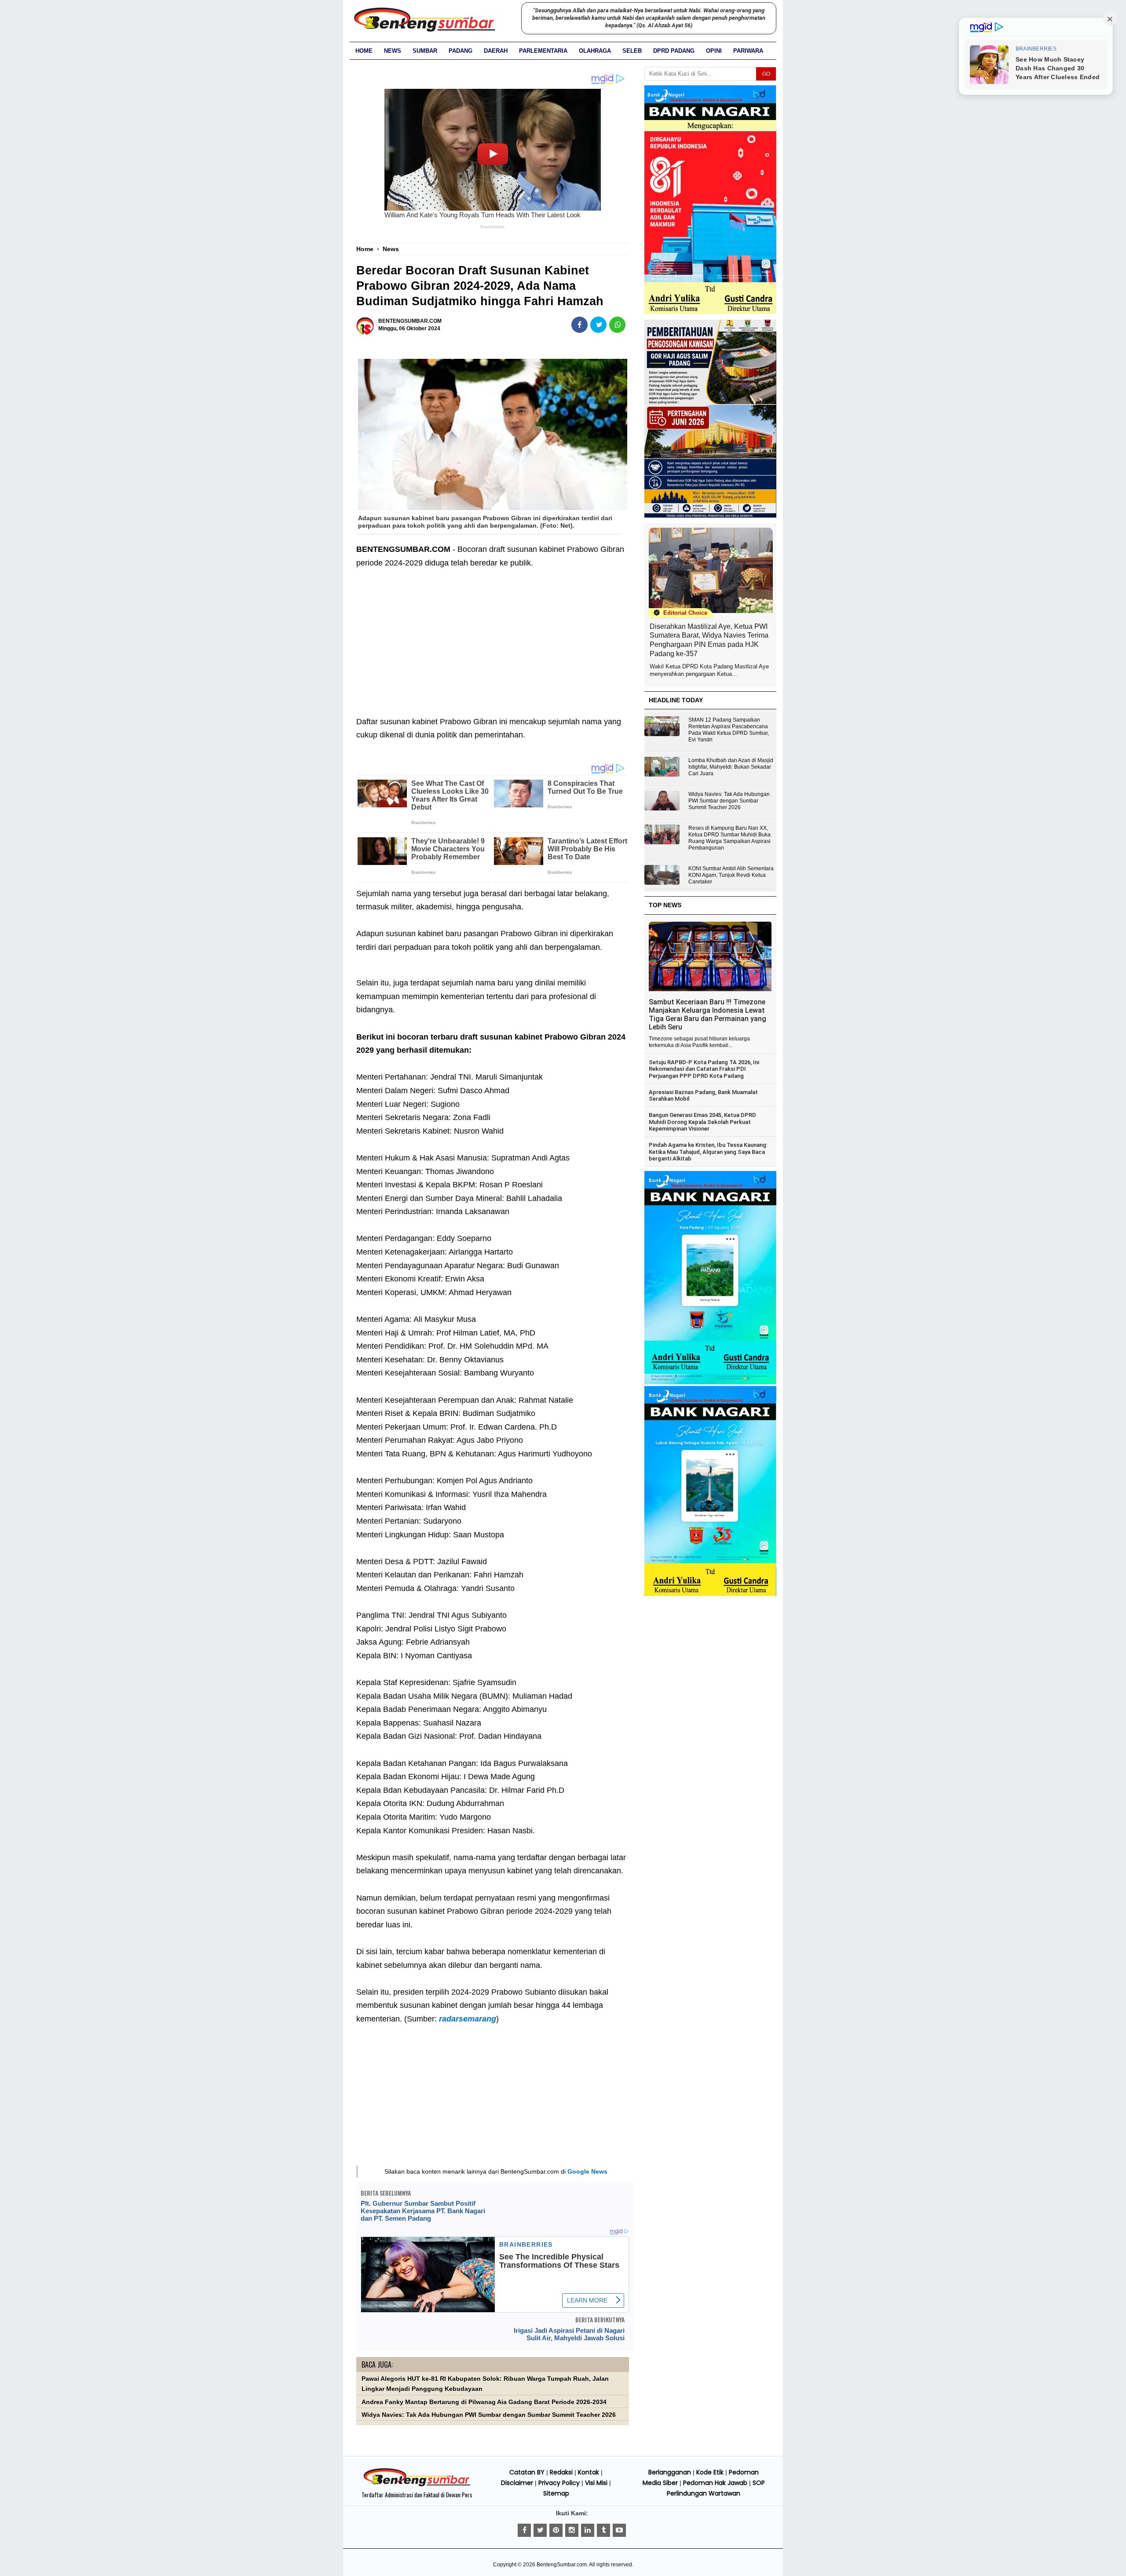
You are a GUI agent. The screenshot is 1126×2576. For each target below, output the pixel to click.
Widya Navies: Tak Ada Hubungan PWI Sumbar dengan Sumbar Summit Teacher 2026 (489, 2415)
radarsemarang (468, 2019)
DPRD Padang (674, 51)
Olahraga (595, 51)
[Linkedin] (588, 2530)
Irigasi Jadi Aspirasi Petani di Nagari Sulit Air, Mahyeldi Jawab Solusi (569, 2334)
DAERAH (496, 51)
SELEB (632, 51)
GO (766, 74)
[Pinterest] (556, 2530)
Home (364, 51)
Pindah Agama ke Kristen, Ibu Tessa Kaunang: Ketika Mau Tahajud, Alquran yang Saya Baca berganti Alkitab (708, 1152)
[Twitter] (540, 2530)
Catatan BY (527, 2472)
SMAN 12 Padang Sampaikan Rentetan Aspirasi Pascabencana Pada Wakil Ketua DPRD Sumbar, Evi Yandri (729, 730)
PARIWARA (748, 51)
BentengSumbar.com (562, 2565)
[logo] (417, 2485)
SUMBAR (425, 51)
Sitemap (556, 2493)
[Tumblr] (603, 2530)
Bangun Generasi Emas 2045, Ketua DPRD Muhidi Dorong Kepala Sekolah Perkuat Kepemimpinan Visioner (702, 1122)
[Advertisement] (493, 635)
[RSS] (619, 2530)
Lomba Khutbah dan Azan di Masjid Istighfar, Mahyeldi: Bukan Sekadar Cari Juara (731, 767)
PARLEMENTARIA (543, 51)
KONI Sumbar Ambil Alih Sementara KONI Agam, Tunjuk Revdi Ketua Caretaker (731, 875)
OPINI (714, 51)
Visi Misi (596, 2483)
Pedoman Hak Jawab (715, 2483)
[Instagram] (572, 2530)
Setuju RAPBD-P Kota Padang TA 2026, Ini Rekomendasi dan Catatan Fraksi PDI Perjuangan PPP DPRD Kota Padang (704, 1069)
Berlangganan (670, 2472)
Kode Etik (710, 2472)
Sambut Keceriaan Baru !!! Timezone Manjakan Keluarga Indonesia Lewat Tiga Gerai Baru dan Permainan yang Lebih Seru (707, 1014)
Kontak (589, 2472)
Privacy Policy (559, 2483)
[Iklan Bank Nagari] (710, 1383)
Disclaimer (517, 2483)
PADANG (461, 51)
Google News (587, 2171)
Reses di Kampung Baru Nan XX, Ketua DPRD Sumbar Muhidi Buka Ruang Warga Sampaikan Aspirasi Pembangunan (729, 838)
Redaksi (561, 2472)
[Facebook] (524, 2530)
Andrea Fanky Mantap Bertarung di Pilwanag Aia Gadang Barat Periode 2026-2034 (484, 2402)
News (393, 51)
